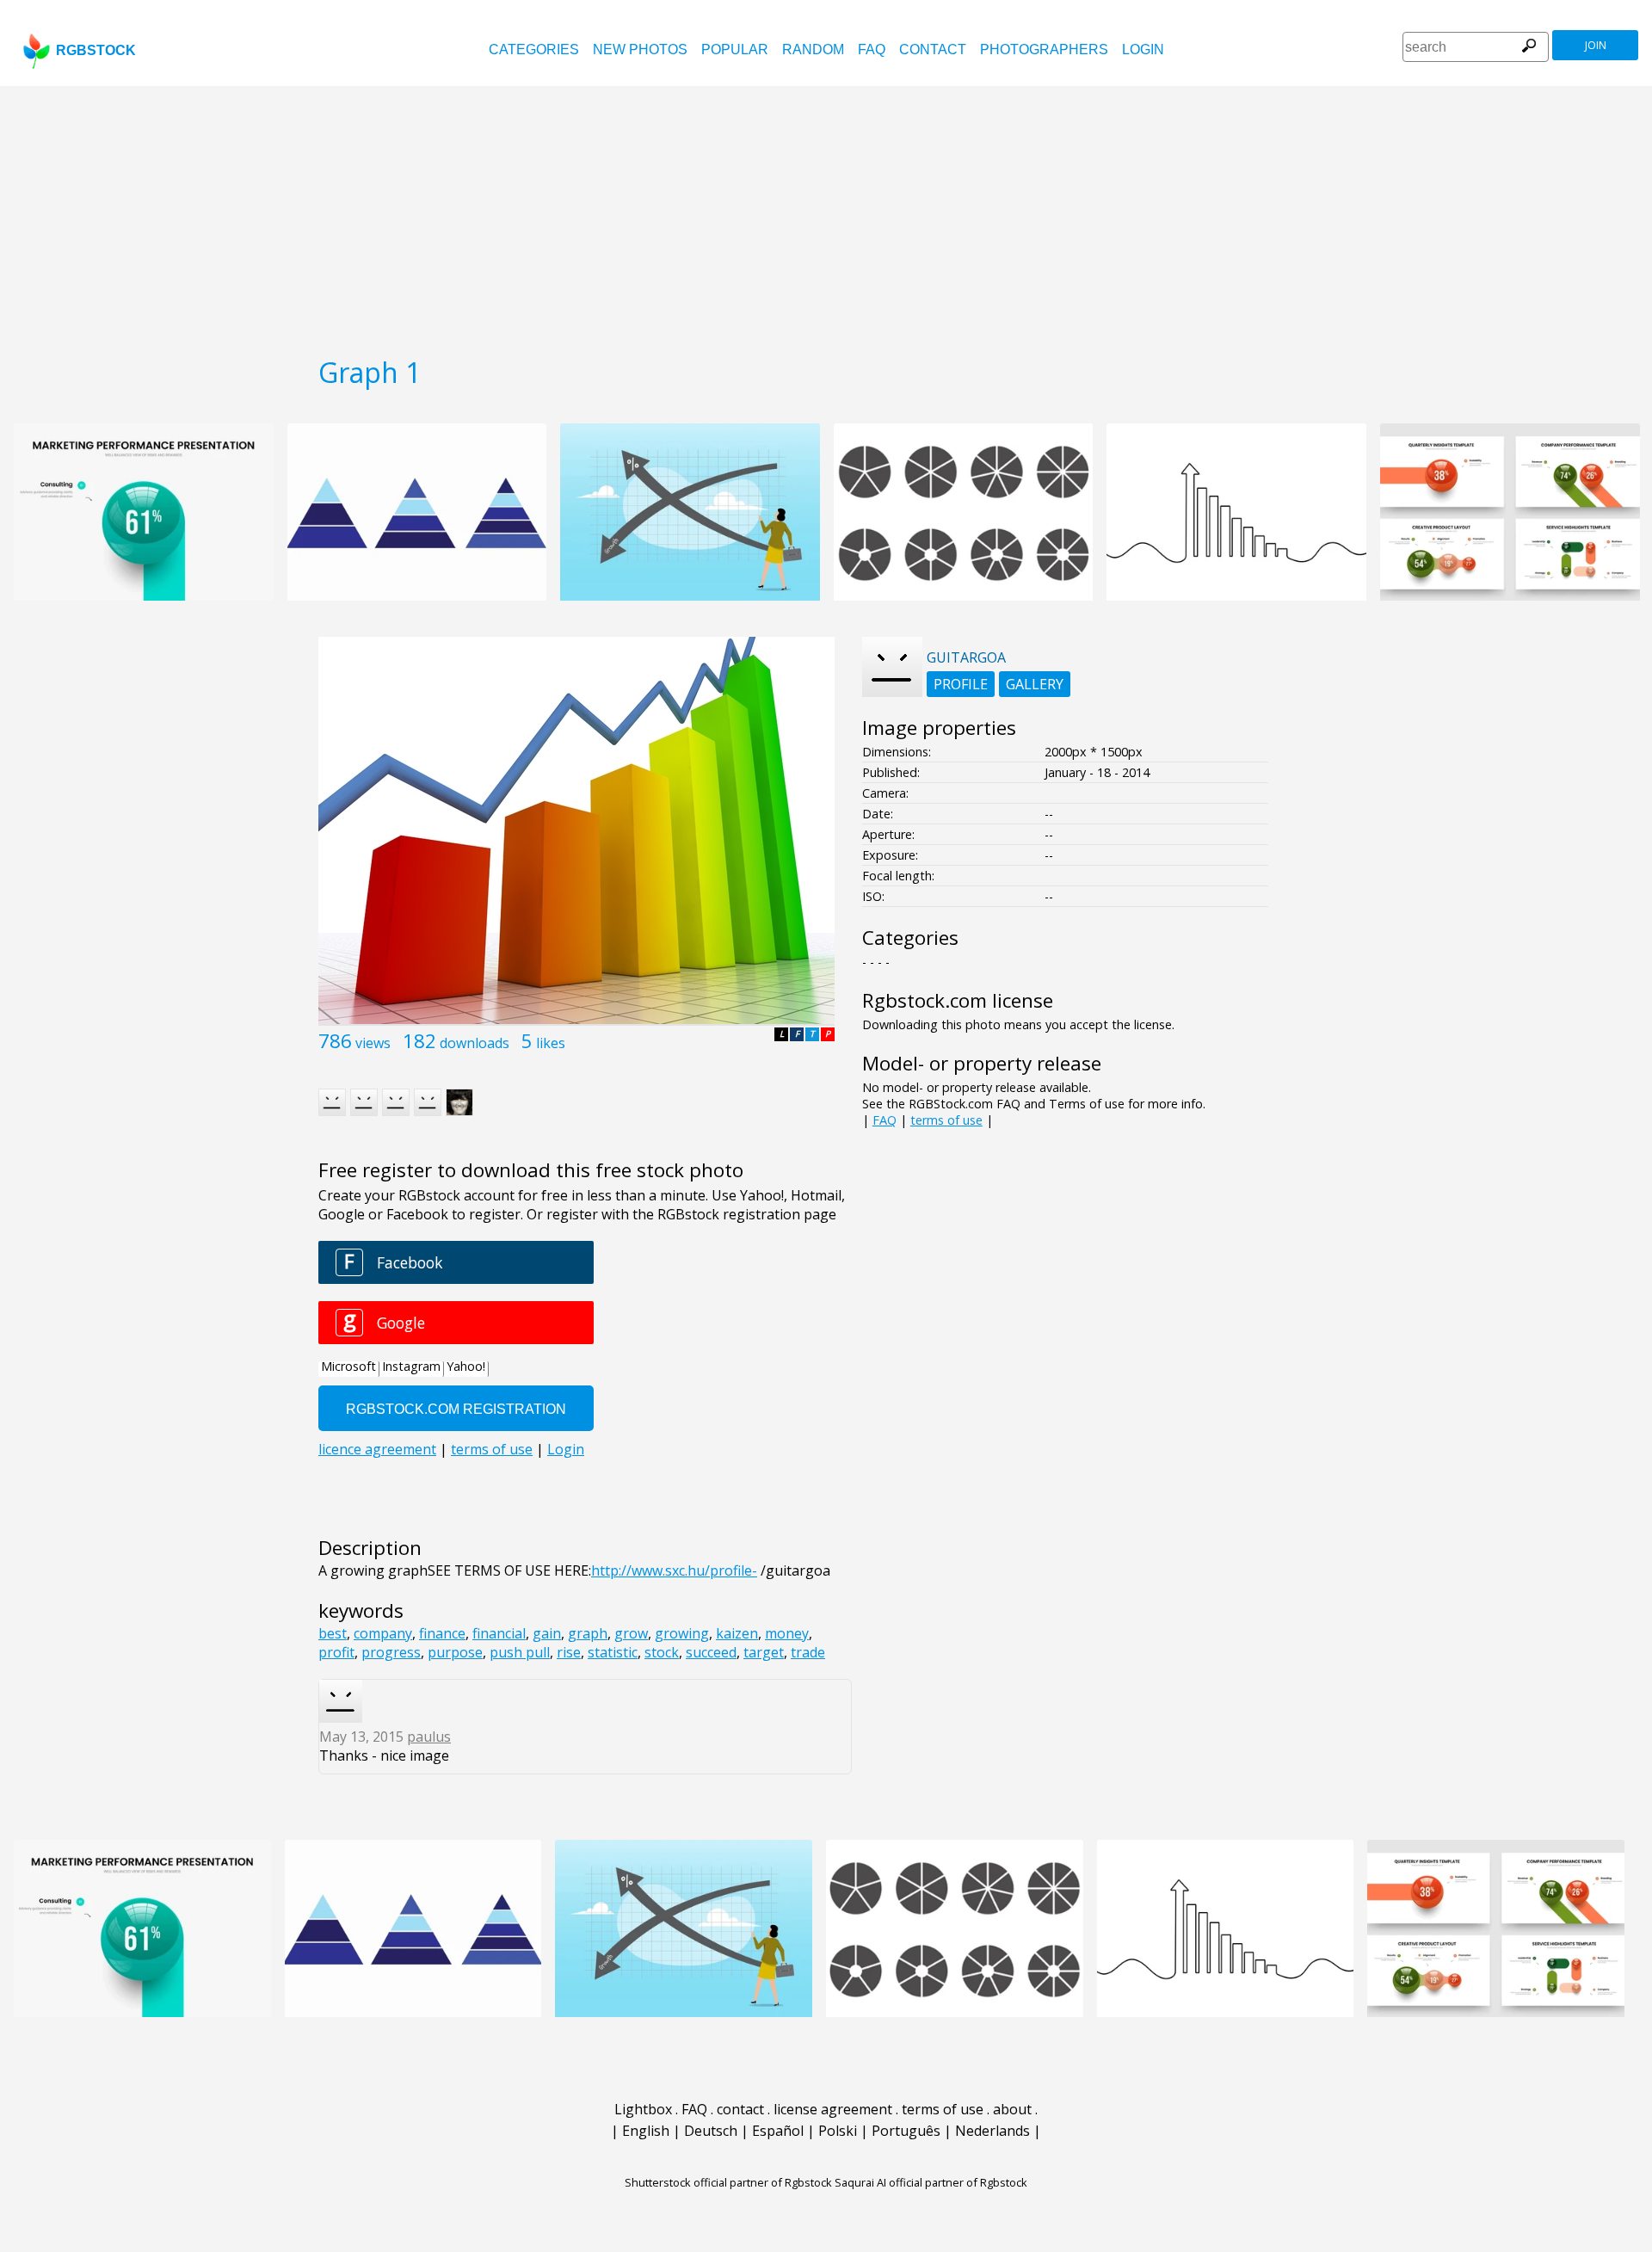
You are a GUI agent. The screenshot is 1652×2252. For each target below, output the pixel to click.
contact (933, 49)
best (333, 1633)
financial (499, 1633)
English (646, 2131)
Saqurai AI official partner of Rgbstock (931, 2182)
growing (682, 1633)
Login (1143, 49)
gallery (1035, 684)
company (383, 1633)
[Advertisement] (826, 215)
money (787, 1633)
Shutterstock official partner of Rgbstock (728, 2182)
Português (906, 2131)
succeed (711, 1652)
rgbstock (96, 50)
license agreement (833, 2109)
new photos (640, 49)
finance (442, 1633)
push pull (520, 1652)
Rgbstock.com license (958, 1000)
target (764, 1652)
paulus (429, 1737)
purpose (455, 1652)
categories (534, 49)
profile (961, 684)
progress (391, 1652)
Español (778, 2131)
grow (631, 1633)
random (813, 49)
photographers (1044, 49)
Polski (838, 2131)
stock (662, 1652)
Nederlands (992, 2131)
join (1596, 45)
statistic (613, 1652)
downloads (475, 1043)
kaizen (737, 1633)
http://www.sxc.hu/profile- (674, 1570)
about (1012, 2109)
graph (588, 1633)
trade (808, 1652)
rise (569, 1652)
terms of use (946, 1120)
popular (735, 49)
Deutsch (711, 2131)
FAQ (872, 49)
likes (551, 1043)
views (373, 1043)
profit (336, 1652)
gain (547, 1633)
